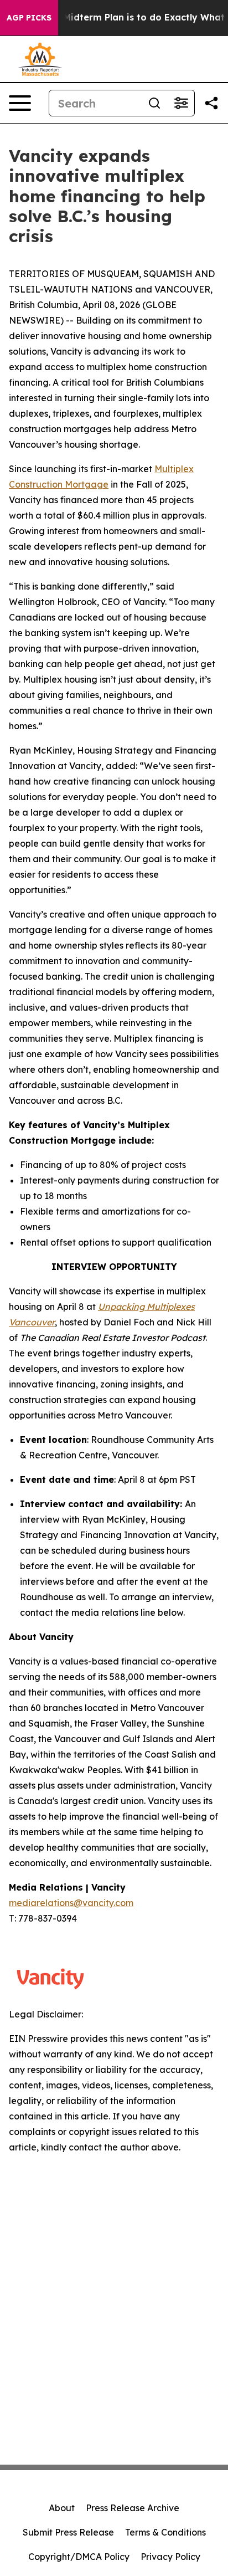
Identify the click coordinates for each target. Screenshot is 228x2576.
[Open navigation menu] (20, 103)
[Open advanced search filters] (181, 103)
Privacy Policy (170, 2557)
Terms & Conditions (165, 2532)
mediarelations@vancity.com (71, 1903)
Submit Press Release (68, 2532)
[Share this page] (211, 103)
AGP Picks (29, 18)
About (62, 2508)
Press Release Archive (133, 2508)
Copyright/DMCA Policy (79, 2557)
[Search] (154, 103)
